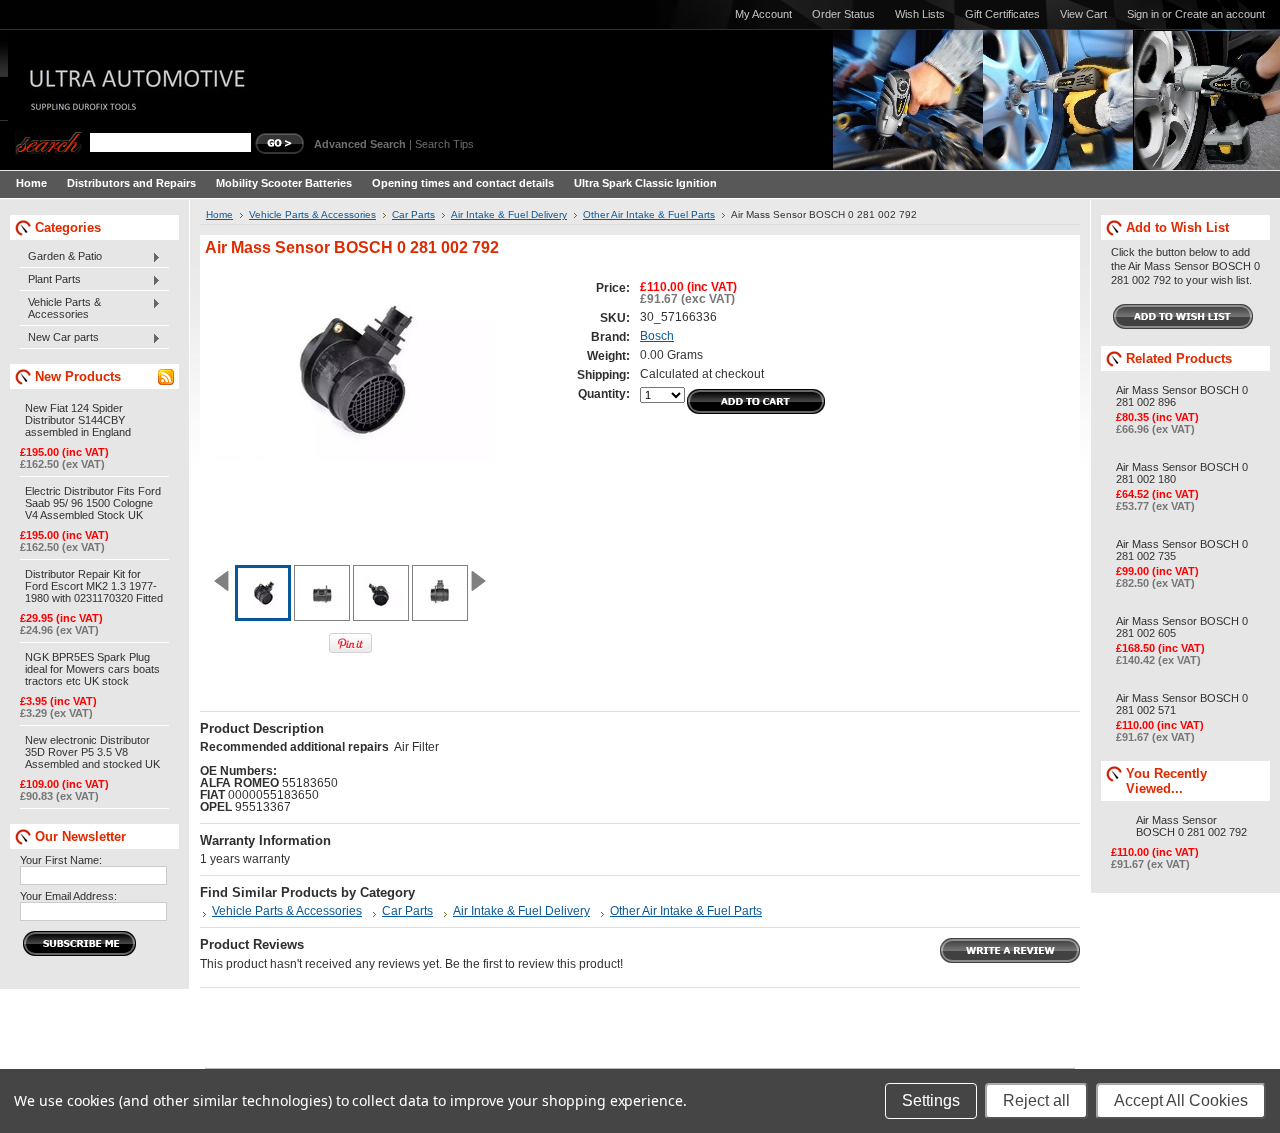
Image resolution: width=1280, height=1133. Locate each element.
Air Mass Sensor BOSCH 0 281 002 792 (1191, 826)
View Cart (1083, 14)
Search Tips (444, 144)
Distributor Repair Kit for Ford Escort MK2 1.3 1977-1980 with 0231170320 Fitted (94, 586)
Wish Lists (920, 14)
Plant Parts (50, 280)
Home (219, 214)
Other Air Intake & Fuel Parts (649, 214)
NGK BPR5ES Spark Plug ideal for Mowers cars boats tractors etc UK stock (92, 669)
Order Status (843, 14)
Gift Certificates (1002, 14)
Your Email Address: (68, 896)
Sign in (1143, 14)
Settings (931, 1100)
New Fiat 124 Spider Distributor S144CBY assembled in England (78, 420)
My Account (763, 14)
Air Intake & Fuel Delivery (509, 214)
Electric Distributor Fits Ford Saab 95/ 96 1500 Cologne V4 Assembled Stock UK (93, 503)
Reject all (1036, 1100)
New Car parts (59, 338)
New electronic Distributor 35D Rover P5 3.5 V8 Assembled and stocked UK (92, 752)
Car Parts (413, 214)
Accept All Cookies (1181, 1100)
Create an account (1220, 14)
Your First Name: (61, 860)
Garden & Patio (61, 257)
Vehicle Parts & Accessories (60, 308)
